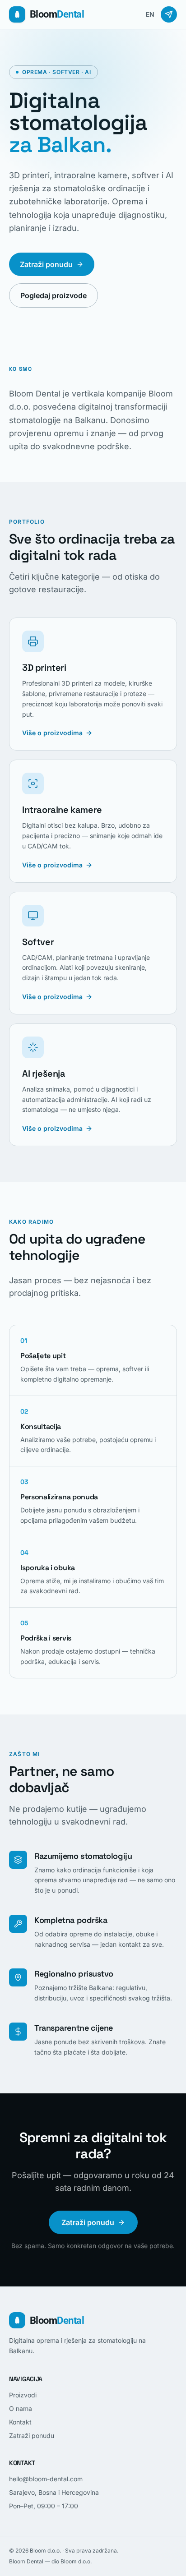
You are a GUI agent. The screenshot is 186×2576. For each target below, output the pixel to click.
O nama (21, 2408)
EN (150, 14)
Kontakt (20, 2422)
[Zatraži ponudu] (169, 14)
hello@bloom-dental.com (46, 2479)
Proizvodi (23, 2395)
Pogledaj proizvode (53, 295)
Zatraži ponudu (46, 264)
